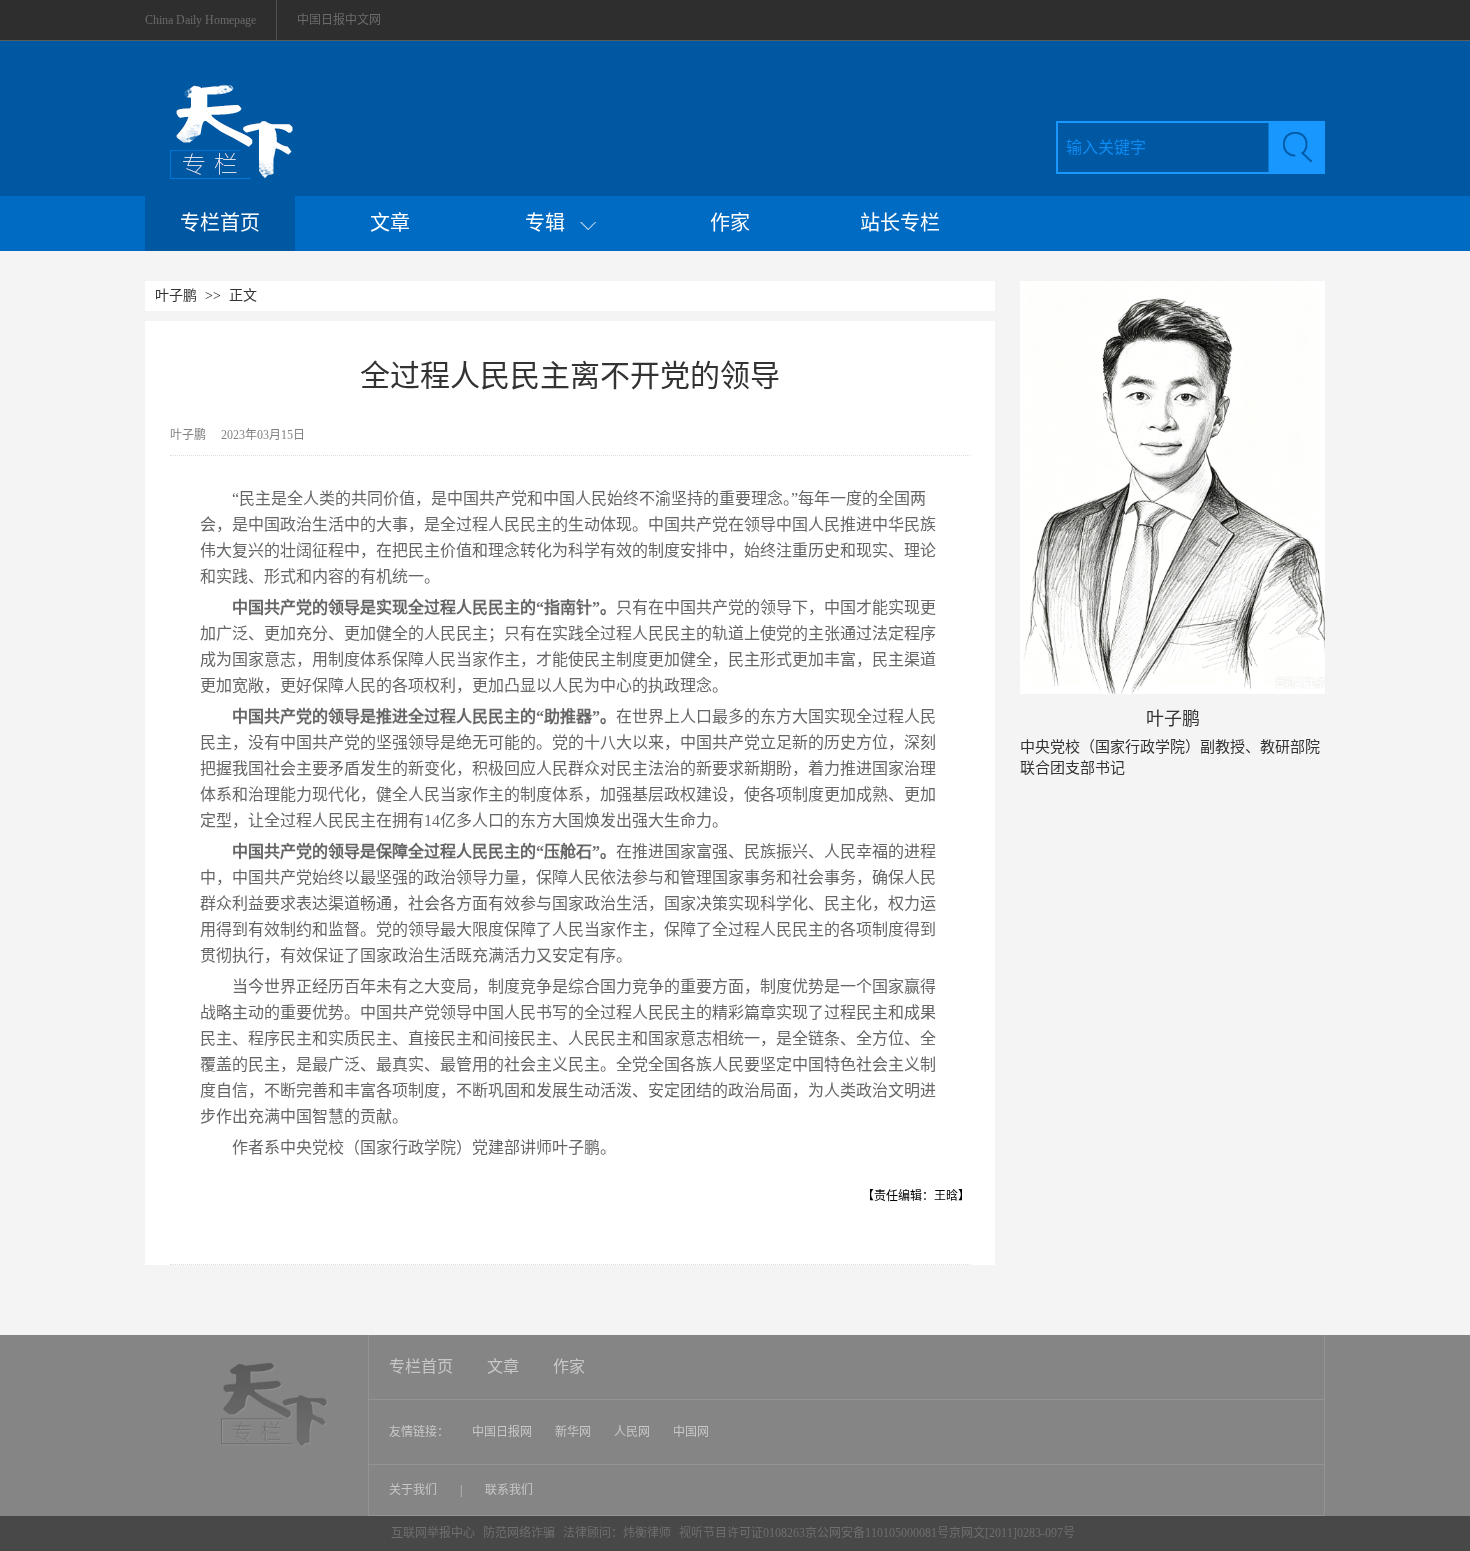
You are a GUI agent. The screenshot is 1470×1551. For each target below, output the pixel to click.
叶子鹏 (176, 295)
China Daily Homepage (200, 20)
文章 (390, 223)
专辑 (552, 223)
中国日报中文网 (339, 20)
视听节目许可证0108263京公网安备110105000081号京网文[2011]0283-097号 (877, 1533)
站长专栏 (900, 223)
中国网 (691, 1432)
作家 (730, 223)
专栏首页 (220, 223)
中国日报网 (502, 1432)
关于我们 (414, 1490)
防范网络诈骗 (520, 1533)
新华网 (573, 1432)
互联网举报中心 (433, 1533)
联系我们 (509, 1490)
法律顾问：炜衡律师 (617, 1533)
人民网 (632, 1432)
